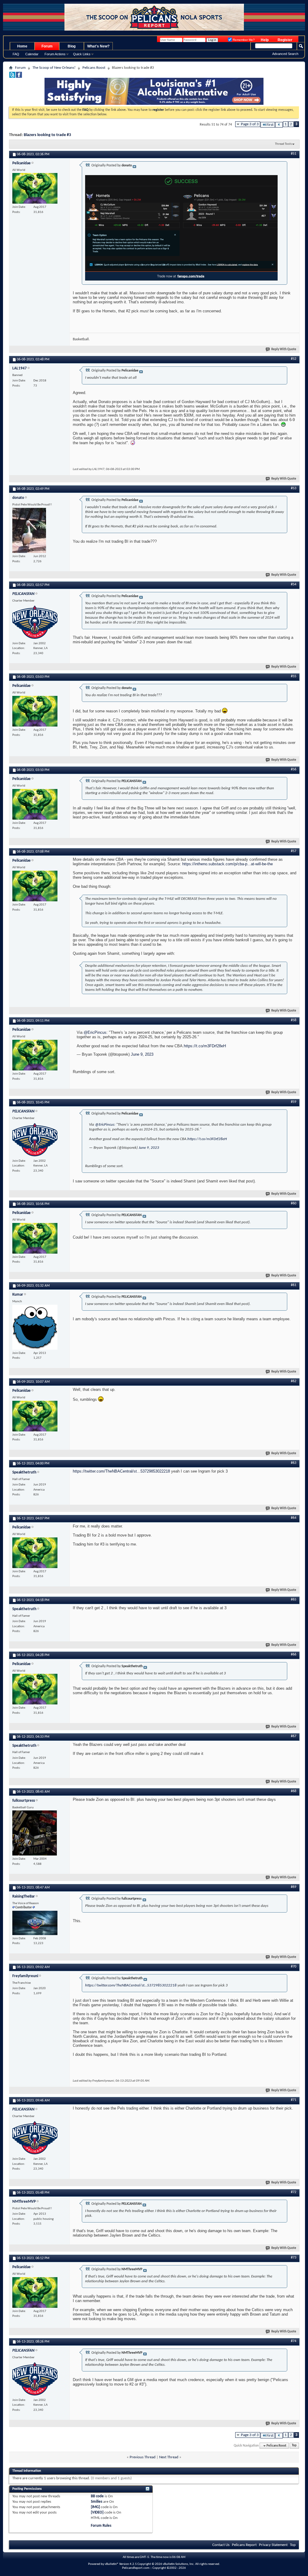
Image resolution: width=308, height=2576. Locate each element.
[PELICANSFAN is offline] (35, 622)
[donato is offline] (29, 530)
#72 (294, 2192)
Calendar (32, 54)
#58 (294, 1020)
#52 (294, 359)
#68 (294, 1791)
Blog (72, 46)
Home (22, 46)
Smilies (97, 2502)
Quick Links (82, 54)
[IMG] (95, 2507)
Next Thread (169, 2457)
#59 (294, 1102)
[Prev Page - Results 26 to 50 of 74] (279, 125)
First (270, 125)
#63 (294, 1463)
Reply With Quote (284, 349)
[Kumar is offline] (35, 1327)
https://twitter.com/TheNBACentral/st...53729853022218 (121, 1471)
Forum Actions (55, 54)
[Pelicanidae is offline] (35, 188)
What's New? (98, 46)
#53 (294, 488)
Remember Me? (243, 40)
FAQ (16, 54)
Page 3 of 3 (250, 124)
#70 (294, 1967)
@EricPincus (95, 1032)
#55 (294, 676)
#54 (294, 584)
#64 (294, 1518)
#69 (294, 1887)
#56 (294, 769)
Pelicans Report (244, 2545)
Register (285, 40)
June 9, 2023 (142, 1054)
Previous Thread (143, 2457)
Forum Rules (101, 2526)
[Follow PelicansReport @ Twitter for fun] (12, 77)
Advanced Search (285, 54)
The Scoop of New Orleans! (54, 68)
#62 (294, 1381)
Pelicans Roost (94, 68)
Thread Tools (283, 144)
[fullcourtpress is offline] (35, 1833)
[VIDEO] (97, 2512)
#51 (294, 154)
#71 (294, 2100)
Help (265, 40)
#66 (294, 1655)
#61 (294, 1285)
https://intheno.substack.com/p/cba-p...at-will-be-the (228, 864)
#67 (294, 1736)
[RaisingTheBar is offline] (35, 1923)
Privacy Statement (273, 2545)
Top (294, 2446)
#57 (294, 851)
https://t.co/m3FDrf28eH (205, 1046)
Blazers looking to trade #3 (47, 135)
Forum (47, 46)
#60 (294, 1203)
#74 (294, 2341)
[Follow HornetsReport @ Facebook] (19, 77)
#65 (294, 1600)
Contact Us (221, 2545)
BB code (97, 2496)
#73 (294, 2258)
